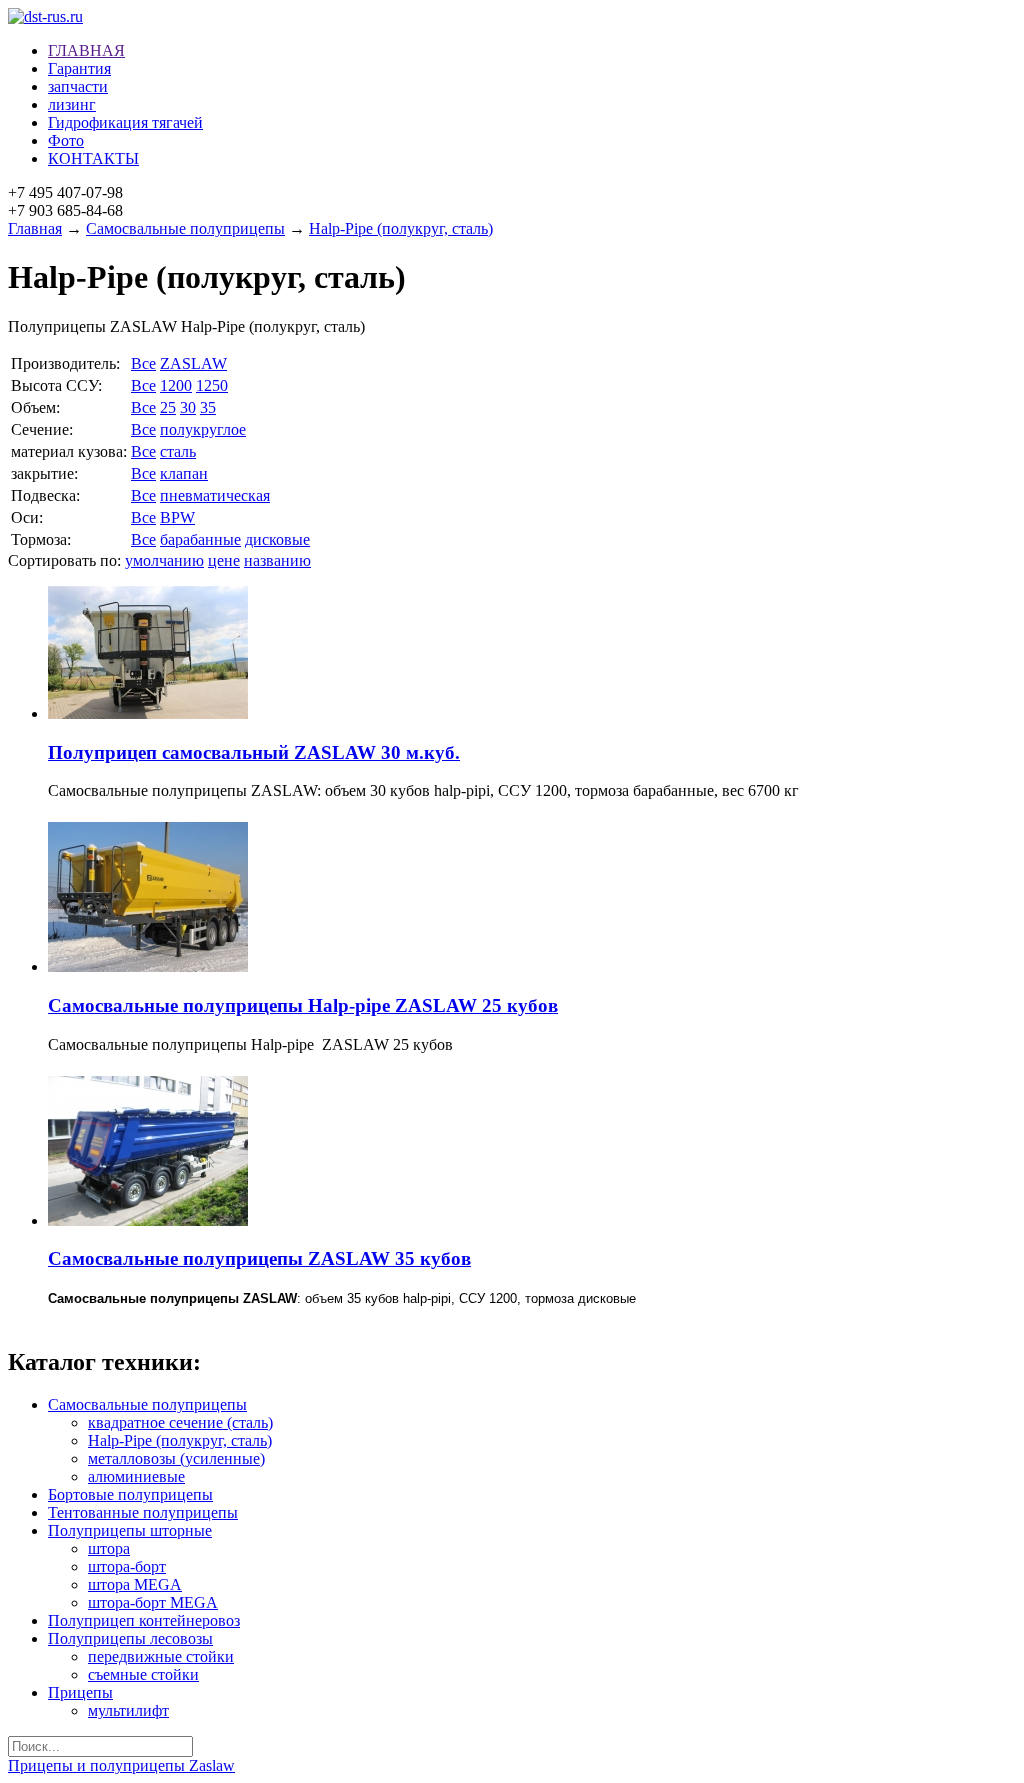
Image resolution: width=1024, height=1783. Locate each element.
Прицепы (80, 1692)
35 (208, 407)
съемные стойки (143, 1674)
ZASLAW (193, 363)
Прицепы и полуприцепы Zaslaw (121, 1765)
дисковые (277, 539)
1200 (176, 385)
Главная (35, 228)
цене (224, 560)
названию (277, 560)
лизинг (72, 104)
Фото (66, 140)
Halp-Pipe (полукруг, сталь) (401, 228)
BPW (177, 517)
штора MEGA (135, 1584)
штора (109, 1548)
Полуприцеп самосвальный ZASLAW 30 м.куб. (254, 752)
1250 (212, 385)
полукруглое (203, 429)
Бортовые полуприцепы (130, 1494)
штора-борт (127, 1566)
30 (188, 407)
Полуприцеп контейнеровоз (144, 1620)
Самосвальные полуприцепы (185, 228)
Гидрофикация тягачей (125, 122)
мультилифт (128, 1710)
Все (143, 363)
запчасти (78, 86)
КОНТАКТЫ (93, 158)
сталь (178, 451)
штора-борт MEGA (153, 1602)
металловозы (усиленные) (176, 1458)
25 (168, 407)
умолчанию (164, 560)
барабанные (200, 539)
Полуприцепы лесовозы (130, 1638)
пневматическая (215, 495)
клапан (184, 473)
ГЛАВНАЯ (86, 50)
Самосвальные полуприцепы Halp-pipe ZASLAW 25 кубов (303, 1005)
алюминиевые (136, 1476)
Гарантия (79, 68)
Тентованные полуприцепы (143, 1512)
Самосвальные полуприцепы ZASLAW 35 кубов (259, 1258)
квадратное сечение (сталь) (180, 1422)
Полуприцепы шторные (130, 1530)
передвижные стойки (161, 1656)
